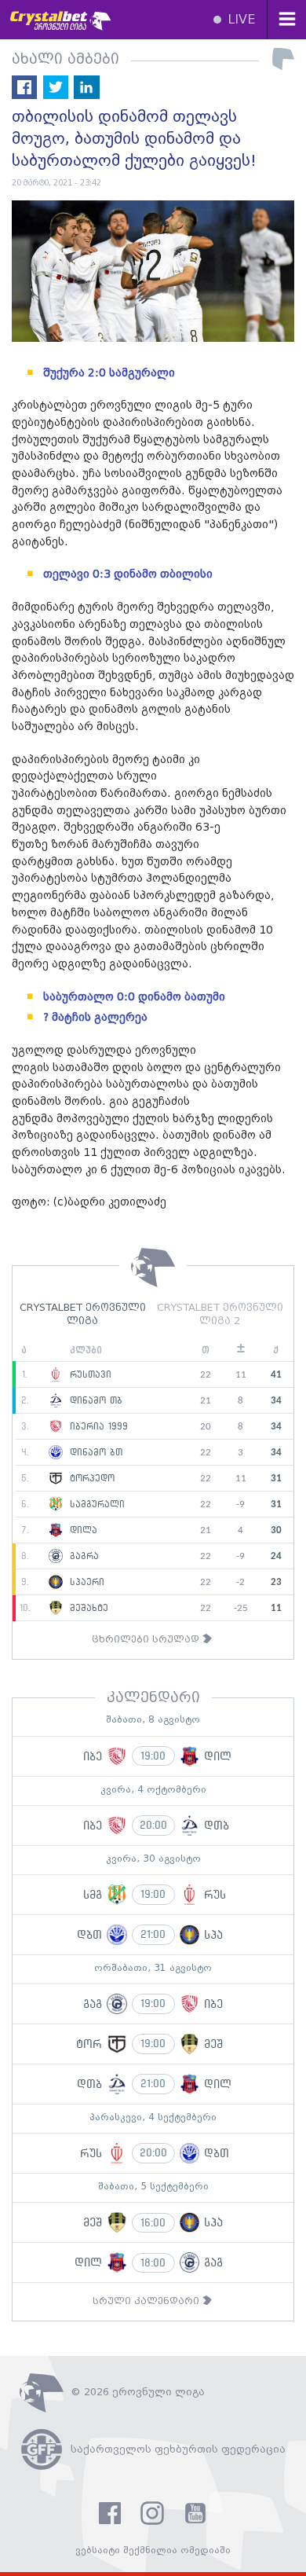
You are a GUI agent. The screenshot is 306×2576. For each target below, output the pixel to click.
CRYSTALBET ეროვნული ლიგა (83, 1315)
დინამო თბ (94, 1401)
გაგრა (82, 1557)
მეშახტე (87, 1609)
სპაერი (85, 1583)
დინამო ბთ (94, 1453)
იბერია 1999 (97, 1427)
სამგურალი (95, 1505)
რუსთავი (89, 1375)
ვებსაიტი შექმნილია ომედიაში (153, 2550)
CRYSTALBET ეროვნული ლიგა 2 (220, 1315)
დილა (82, 1531)
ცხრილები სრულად (147, 1640)
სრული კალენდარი (148, 2301)
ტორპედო (90, 1479)
